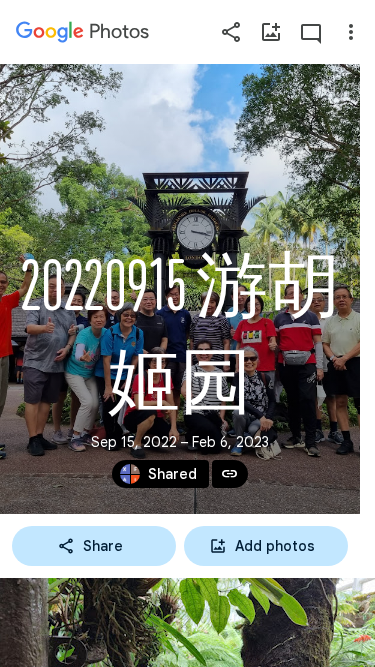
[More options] (351, 32)
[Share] (231, 32)
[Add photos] (271, 32)
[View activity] (311, 32)
